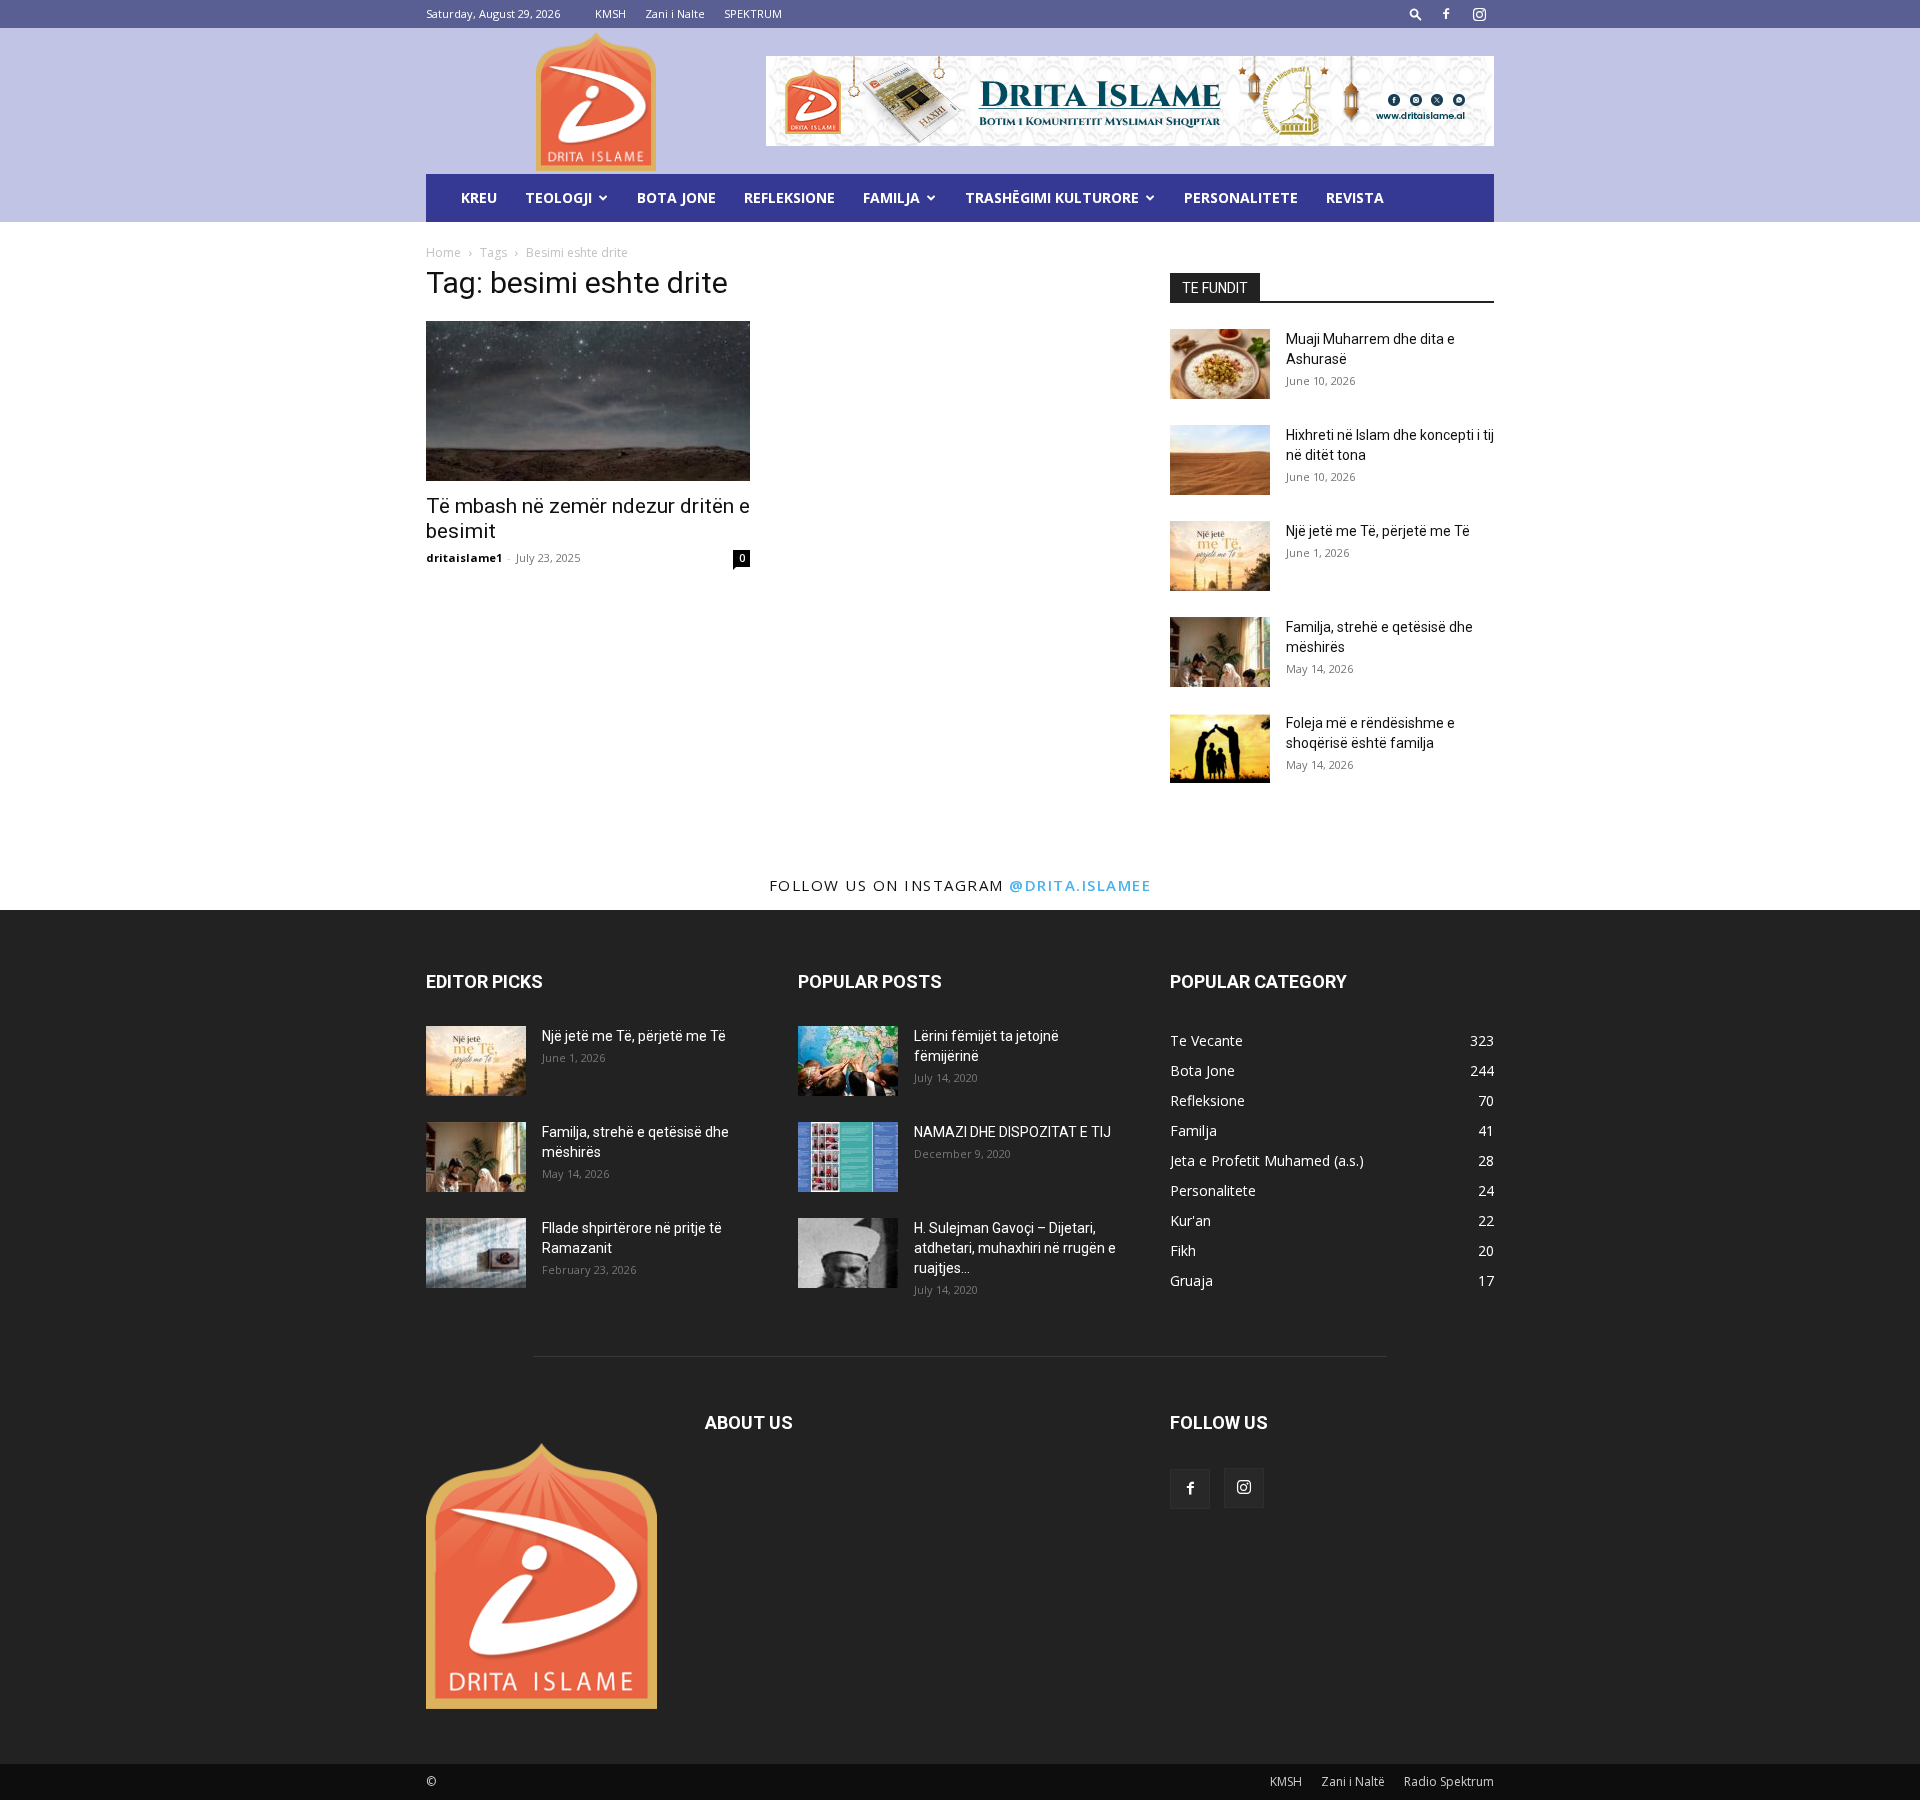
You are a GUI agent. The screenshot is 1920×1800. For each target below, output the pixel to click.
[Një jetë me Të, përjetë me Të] (1220, 556)
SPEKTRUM (753, 13)
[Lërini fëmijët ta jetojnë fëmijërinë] (848, 1061)
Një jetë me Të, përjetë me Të (1378, 531)
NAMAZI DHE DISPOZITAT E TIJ (1012, 1132)
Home (443, 252)
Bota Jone (676, 197)
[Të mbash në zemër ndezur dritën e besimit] (588, 401)
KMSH (610, 13)
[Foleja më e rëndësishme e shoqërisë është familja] (1220, 748)
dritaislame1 (464, 557)
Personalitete (1241, 197)
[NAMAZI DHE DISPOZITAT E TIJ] (848, 1157)
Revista (1355, 197)
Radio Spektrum (1449, 1781)
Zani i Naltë (1353, 1781)
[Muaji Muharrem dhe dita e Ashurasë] (1220, 364)
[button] (1416, 13)
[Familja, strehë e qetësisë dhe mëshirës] (1220, 652)
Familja (891, 197)
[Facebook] (1446, 14)
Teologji (558, 197)
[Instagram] (1479, 14)
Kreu (479, 197)
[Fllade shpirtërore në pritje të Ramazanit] (476, 1253)
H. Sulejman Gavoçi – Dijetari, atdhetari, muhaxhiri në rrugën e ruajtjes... (1015, 1248)
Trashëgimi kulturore (1052, 197)
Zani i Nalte (675, 13)
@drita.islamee (1080, 885)
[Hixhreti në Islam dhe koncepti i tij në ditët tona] (1220, 460)
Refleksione (789, 197)
